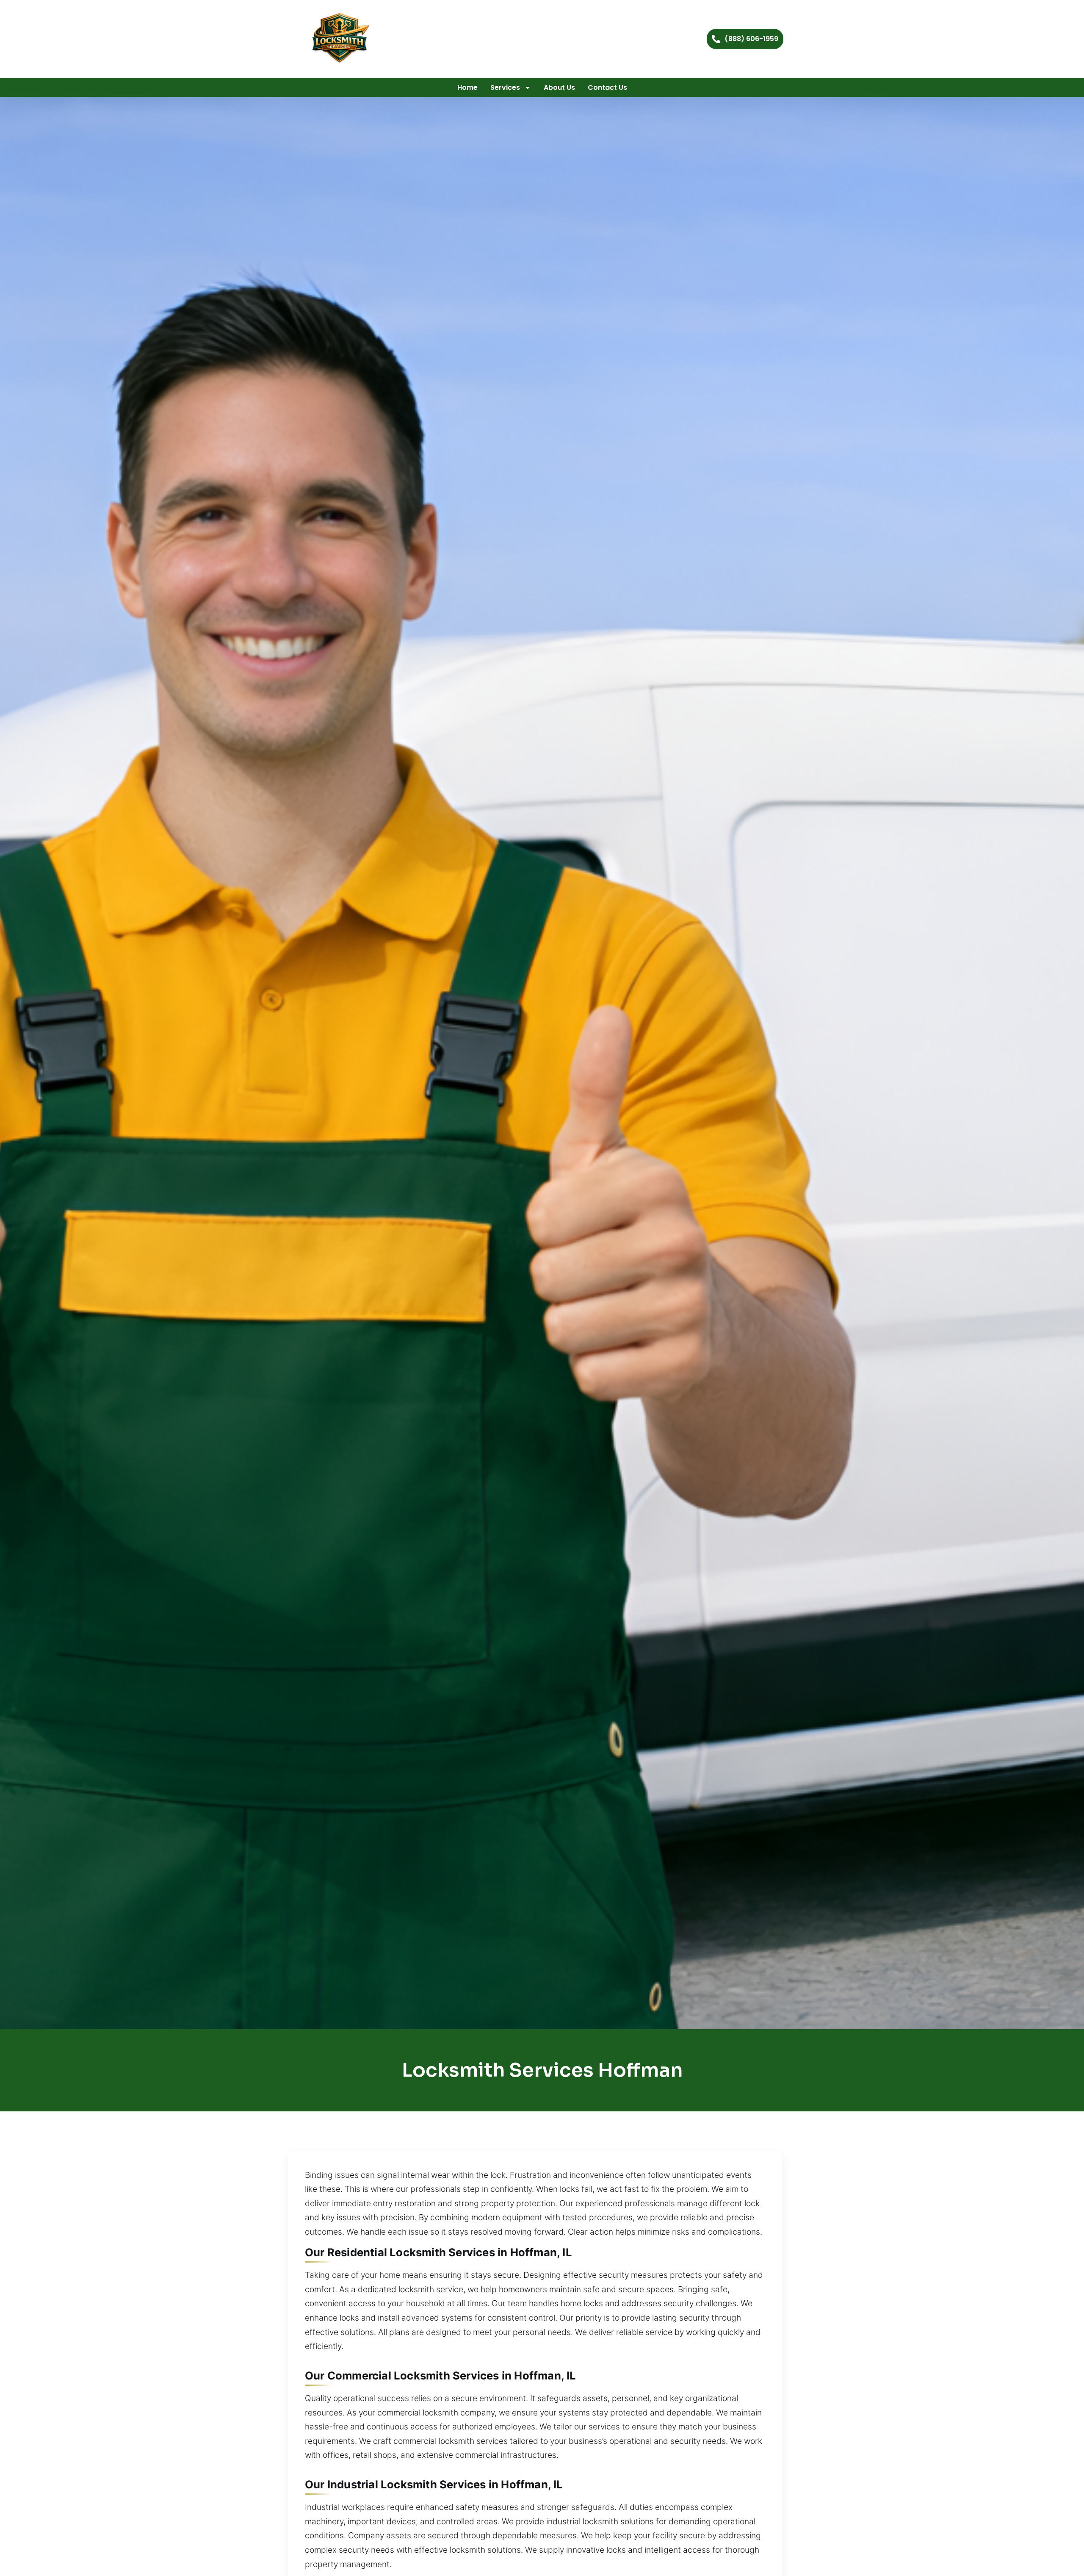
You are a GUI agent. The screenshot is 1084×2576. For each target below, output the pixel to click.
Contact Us (607, 87)
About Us (559, 87)
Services (505, 87)
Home (467, 87)
